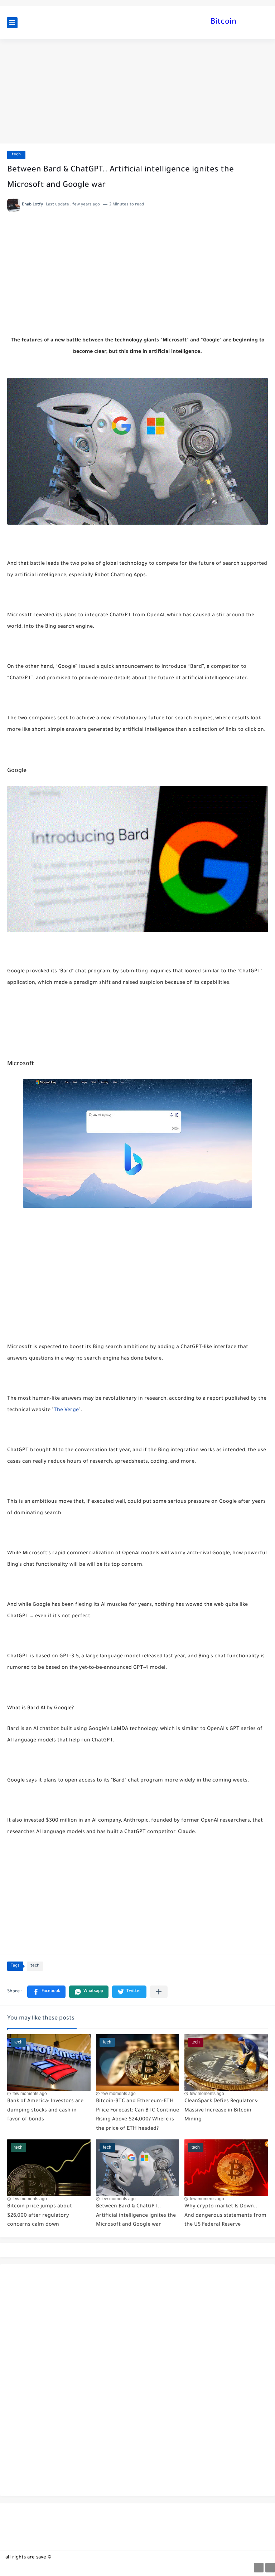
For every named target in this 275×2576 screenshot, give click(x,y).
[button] (46, 1992)
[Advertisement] (137, 91)
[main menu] (12, 23)
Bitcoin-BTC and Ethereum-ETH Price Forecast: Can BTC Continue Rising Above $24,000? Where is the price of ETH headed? (137, 2115)
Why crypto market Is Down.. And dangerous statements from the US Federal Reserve (225, 2216)
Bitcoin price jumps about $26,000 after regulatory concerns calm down (40, 2216)
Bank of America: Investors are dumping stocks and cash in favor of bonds (45, 2111)
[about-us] (259, 2568)
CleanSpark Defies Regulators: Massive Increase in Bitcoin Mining (221, 2111)
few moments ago (30, 2094)
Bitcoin (223, 23)
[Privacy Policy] (270, 2568)
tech (16, 155)
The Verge (66, 1410)
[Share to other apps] (159, 1992)
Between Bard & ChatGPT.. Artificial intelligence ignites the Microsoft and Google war (136, 2216)
